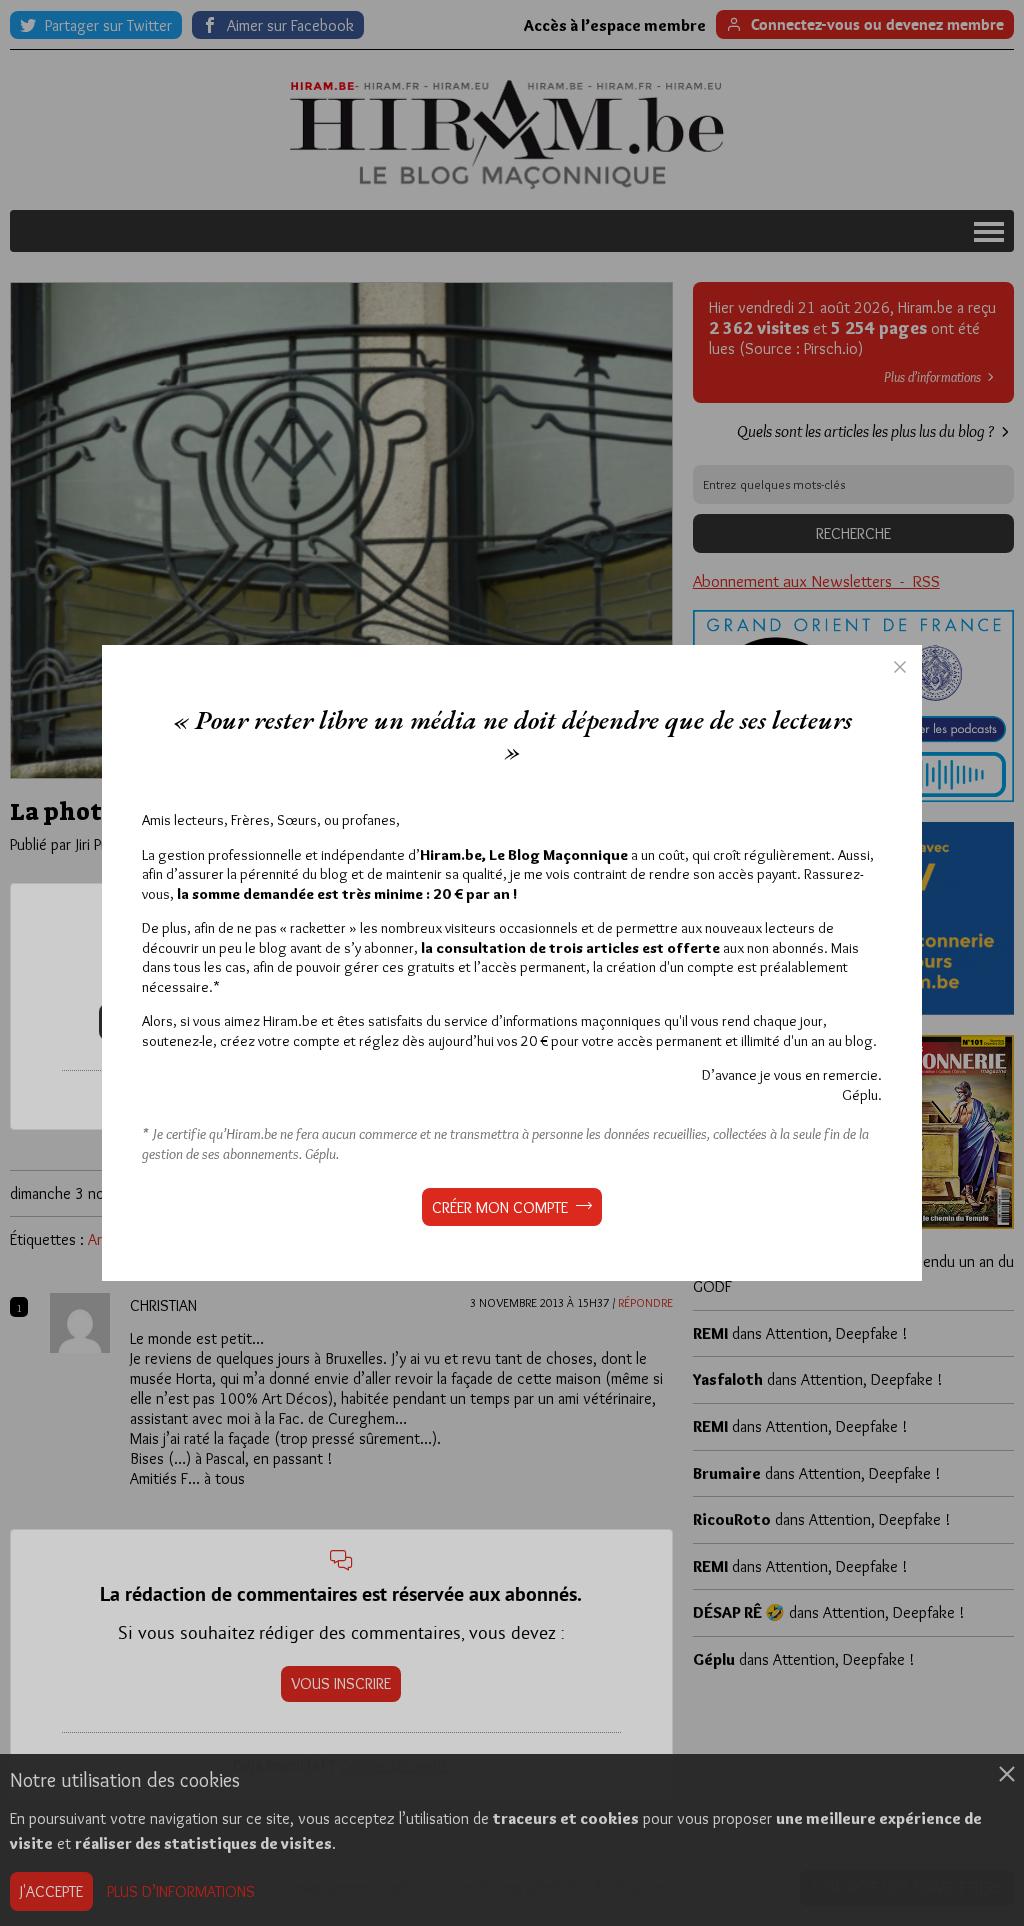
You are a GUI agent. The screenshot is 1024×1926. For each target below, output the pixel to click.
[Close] (900, 667)
